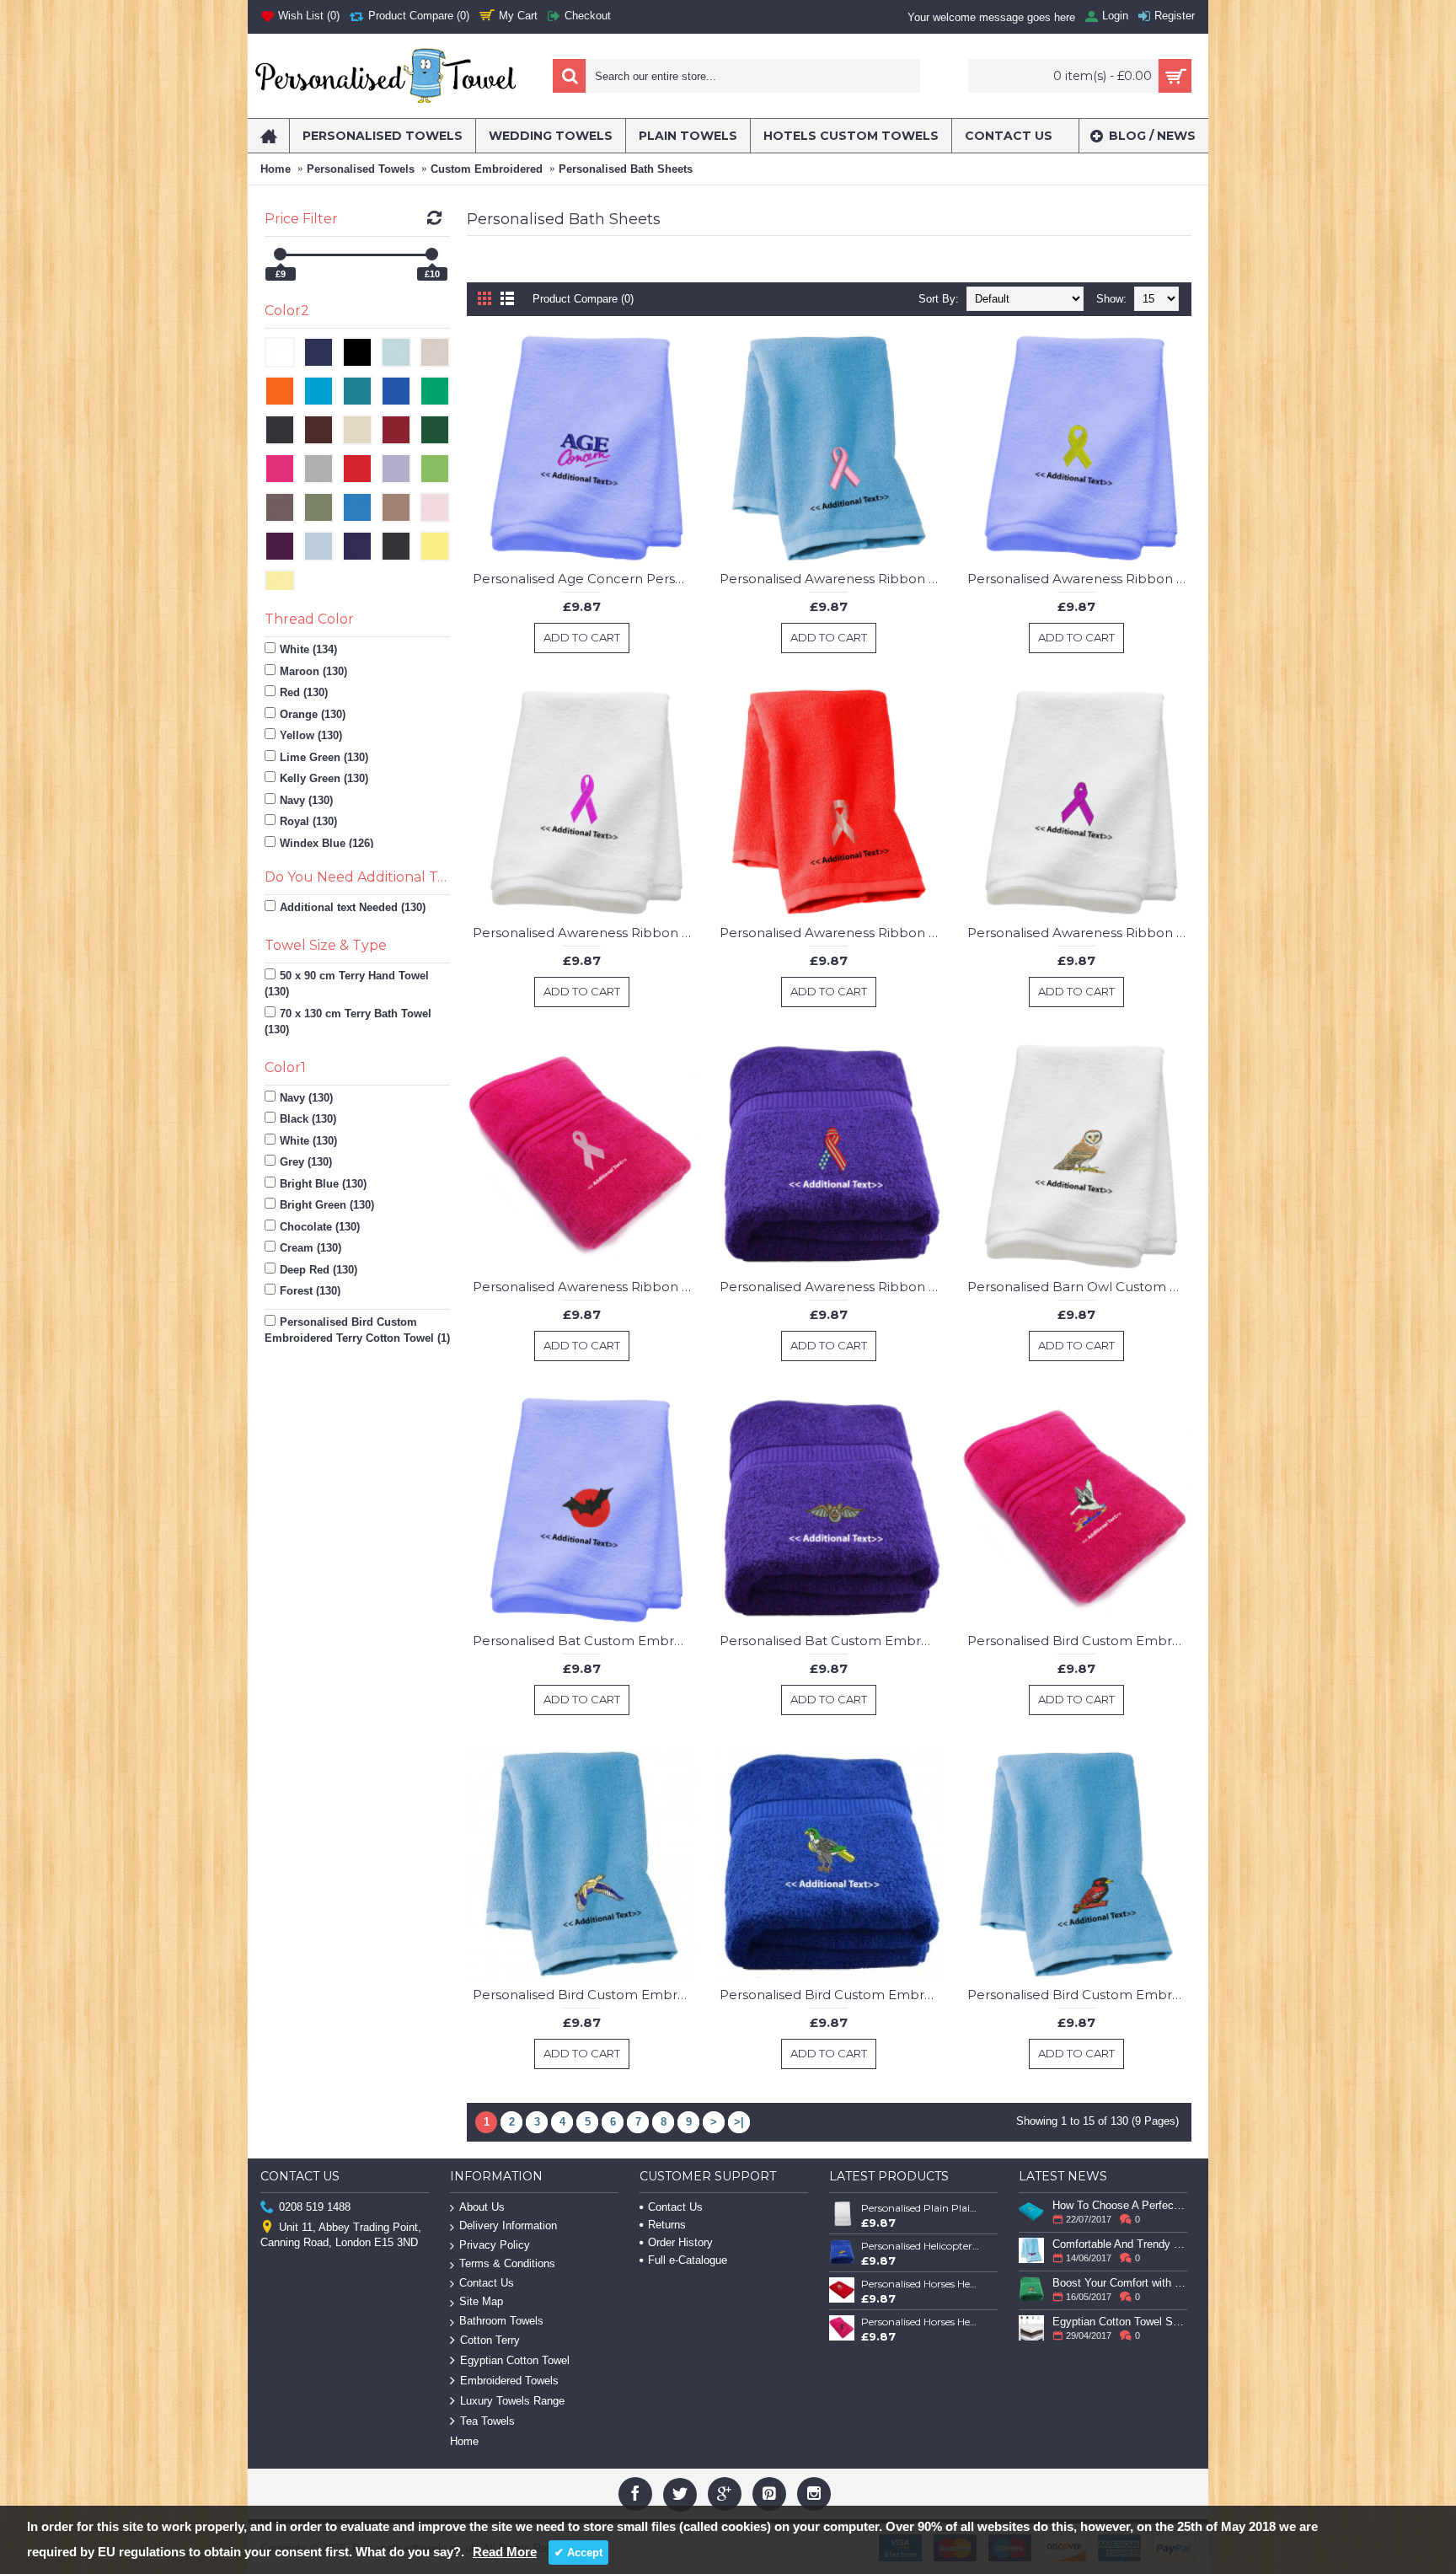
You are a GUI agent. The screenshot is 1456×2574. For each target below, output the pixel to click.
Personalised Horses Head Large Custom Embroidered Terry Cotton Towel (921, 2322)
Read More (505, 2552)
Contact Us (487, 2283)
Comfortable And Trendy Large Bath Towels (1120, 2244)
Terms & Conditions (507, 2263)
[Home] (268, 136)
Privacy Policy (495, 2245)
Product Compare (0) (583, 299)
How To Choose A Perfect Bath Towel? (1120, 2205)
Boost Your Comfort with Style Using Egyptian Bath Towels (1120, 2283)
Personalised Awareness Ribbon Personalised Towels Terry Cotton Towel (832, 579)
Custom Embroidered (487, 169)
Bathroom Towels (501, 2321)
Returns (667, 2225)
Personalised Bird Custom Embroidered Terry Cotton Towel (1079, 1641)
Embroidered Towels (509, 2381)
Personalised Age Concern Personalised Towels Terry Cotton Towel (585, 579)
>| (739, 2122)
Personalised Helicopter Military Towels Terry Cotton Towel (921, 2246)
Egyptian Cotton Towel (515, 2360)
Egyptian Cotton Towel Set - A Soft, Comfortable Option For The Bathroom (1120, 2322)
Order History (680, 2242)
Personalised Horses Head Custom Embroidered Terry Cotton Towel (921, 2284)
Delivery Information (508, 2225)
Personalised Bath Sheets (626, 169)
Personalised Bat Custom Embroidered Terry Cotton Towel (585, 1641)
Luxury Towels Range (512, 2401)
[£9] (280, 254)
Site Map (481, 2301)
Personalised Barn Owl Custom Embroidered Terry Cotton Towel (1079, 1287)
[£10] (432, 254)
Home (276, 169)
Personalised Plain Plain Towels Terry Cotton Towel (921, 2208)
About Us (482, 2207)
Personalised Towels (361, 169)
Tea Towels (487, 2421)
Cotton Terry (490, 2340)
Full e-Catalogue (688, 2260)
